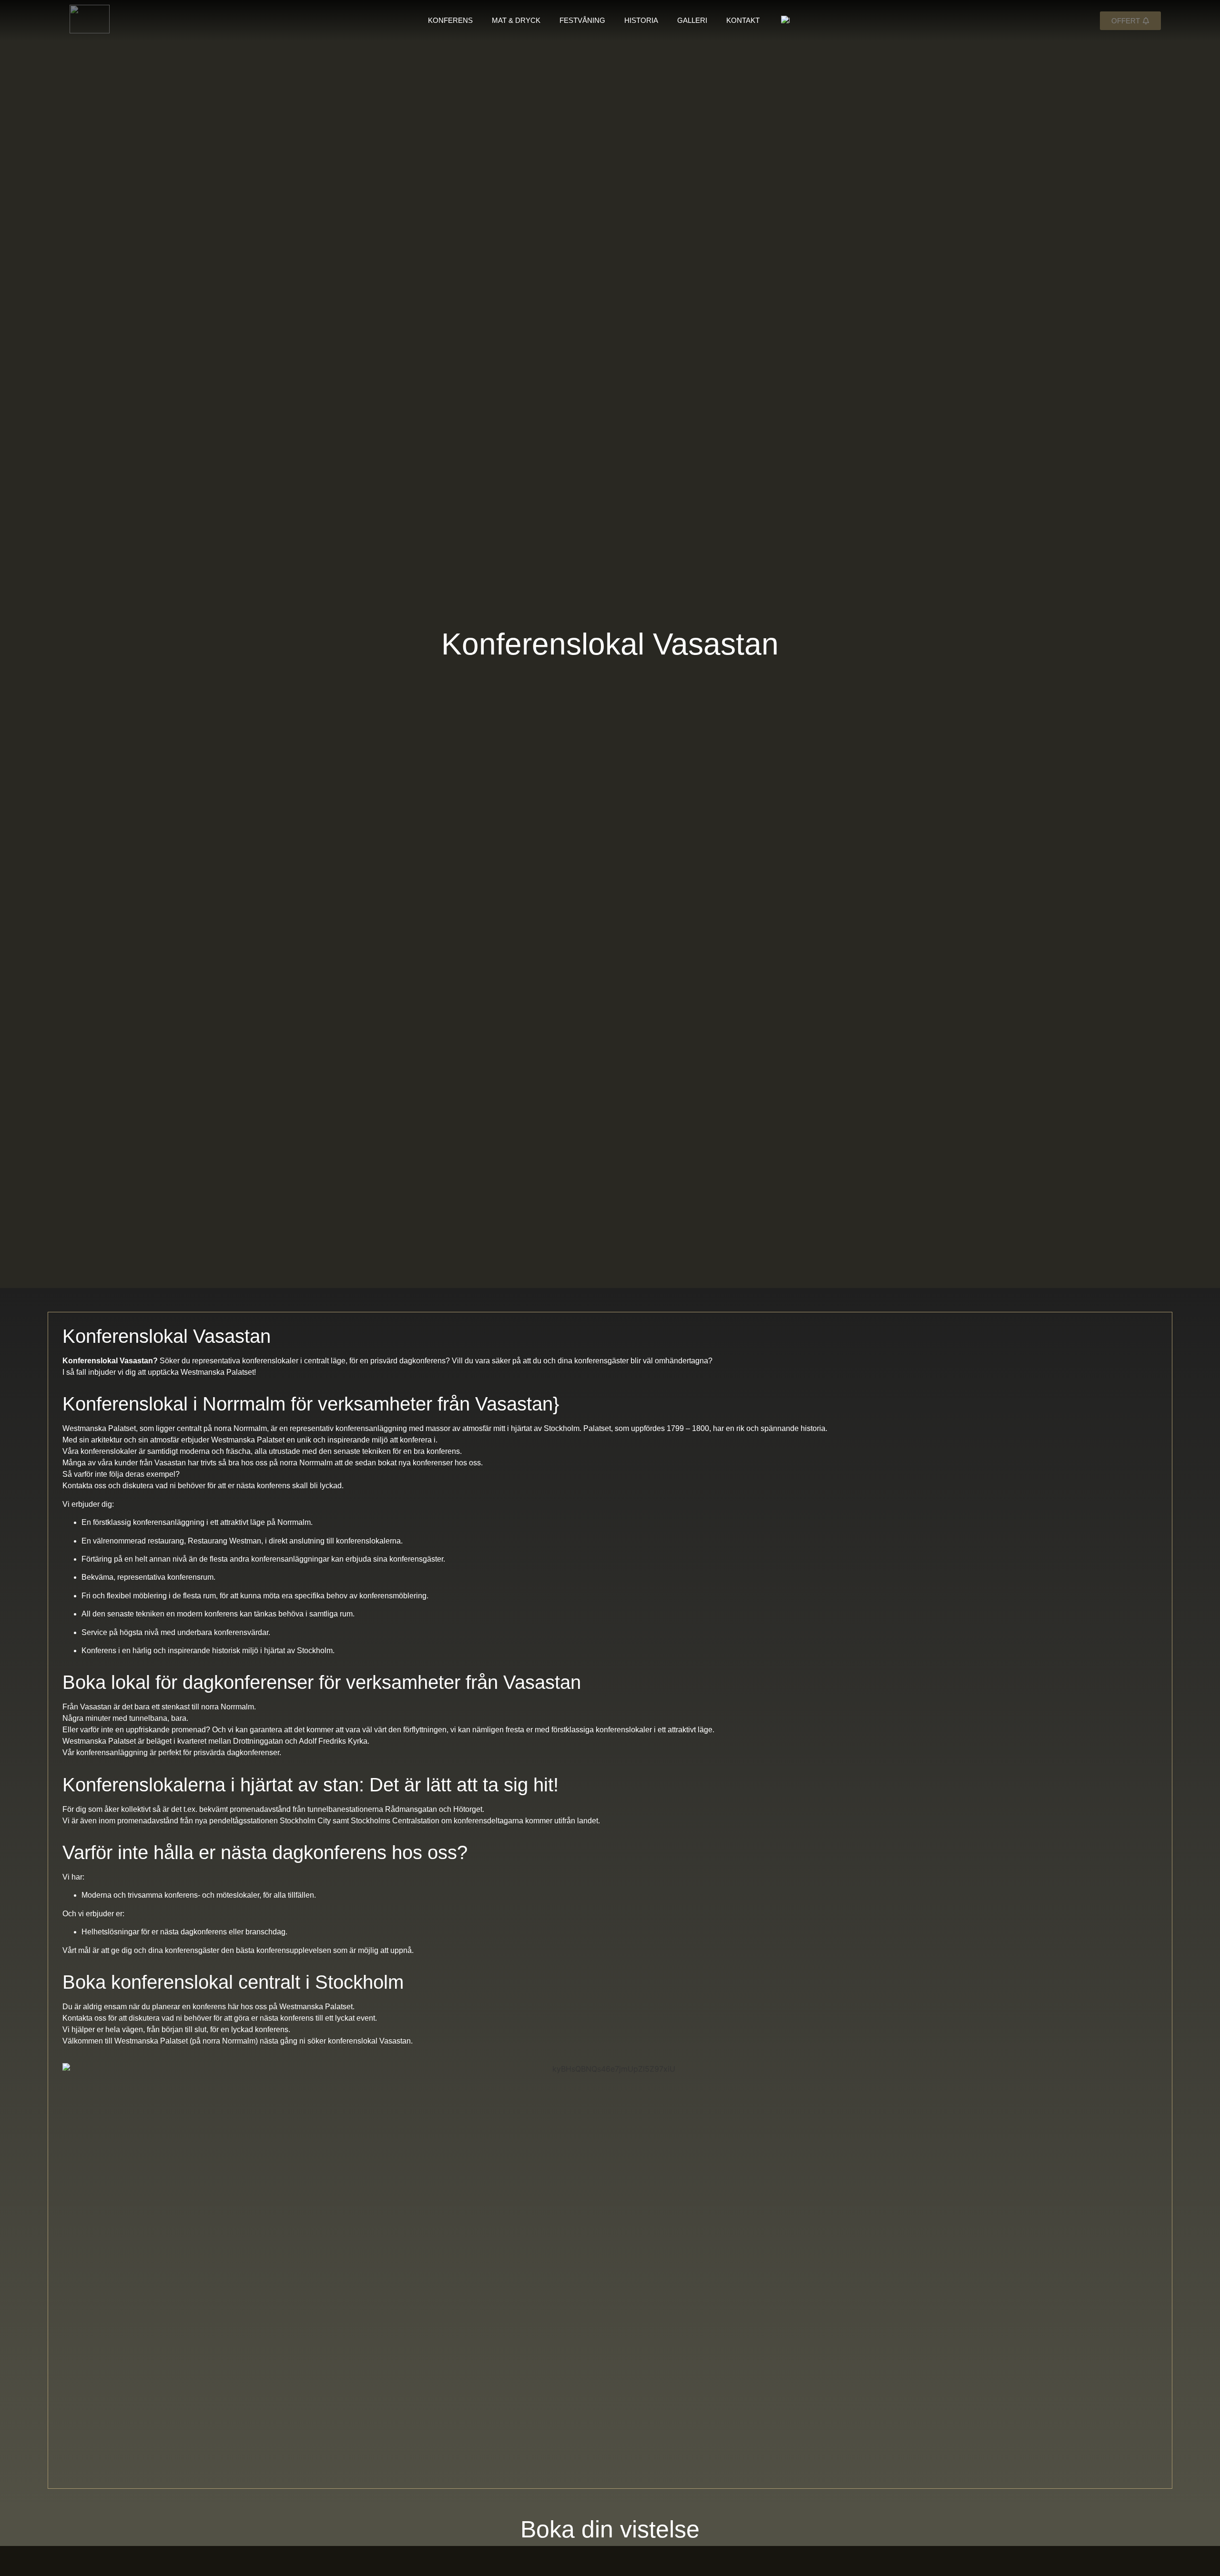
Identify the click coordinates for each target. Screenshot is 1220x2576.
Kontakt (743, 20)
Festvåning (582, 20)
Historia (641, 20)
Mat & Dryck (516, 20)
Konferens (450, 20)
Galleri (692, 20)
